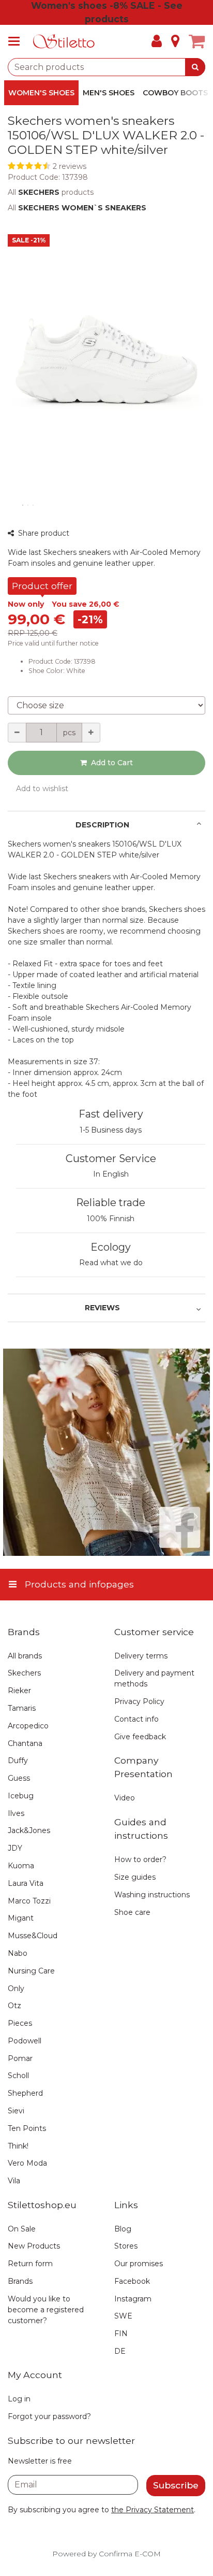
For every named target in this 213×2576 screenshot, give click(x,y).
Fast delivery (111, 1114)
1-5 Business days (111, 1130)
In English (111, 1174)
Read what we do (111, 1263)
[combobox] (106, 67)
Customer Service (111, 1158)
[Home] (64, 42)
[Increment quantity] (91, 733)
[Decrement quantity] (17, 733)
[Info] (175, 41)
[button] (106, 167)
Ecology (111, 1247)
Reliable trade (111, 1203)
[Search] (195, 67)
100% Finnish (111, 1219)
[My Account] (157, 41)
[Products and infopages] (17, 41)
